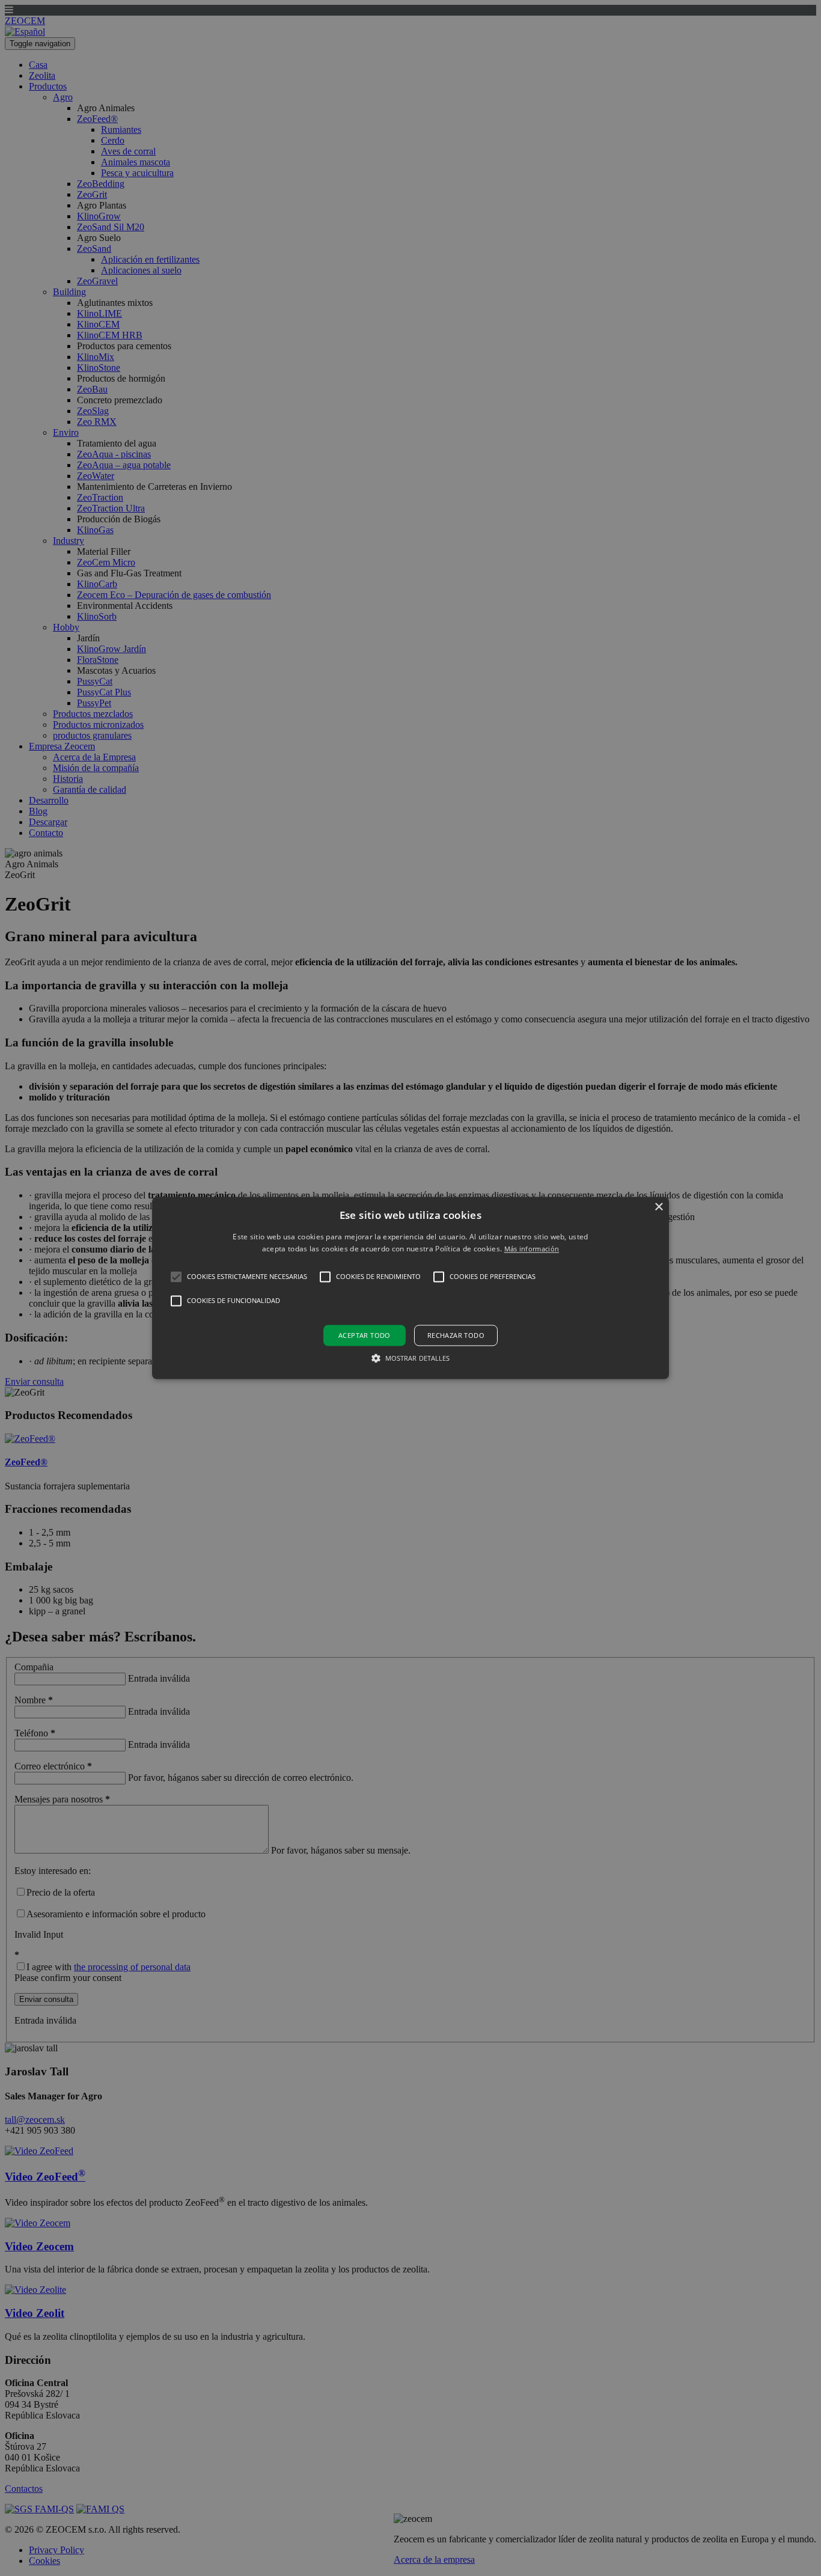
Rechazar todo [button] (456, 1335)
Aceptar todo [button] (365, 1335)
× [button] (658, 1207)
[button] (410, 1288)
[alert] (410, 1288)
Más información (532, 1249)
